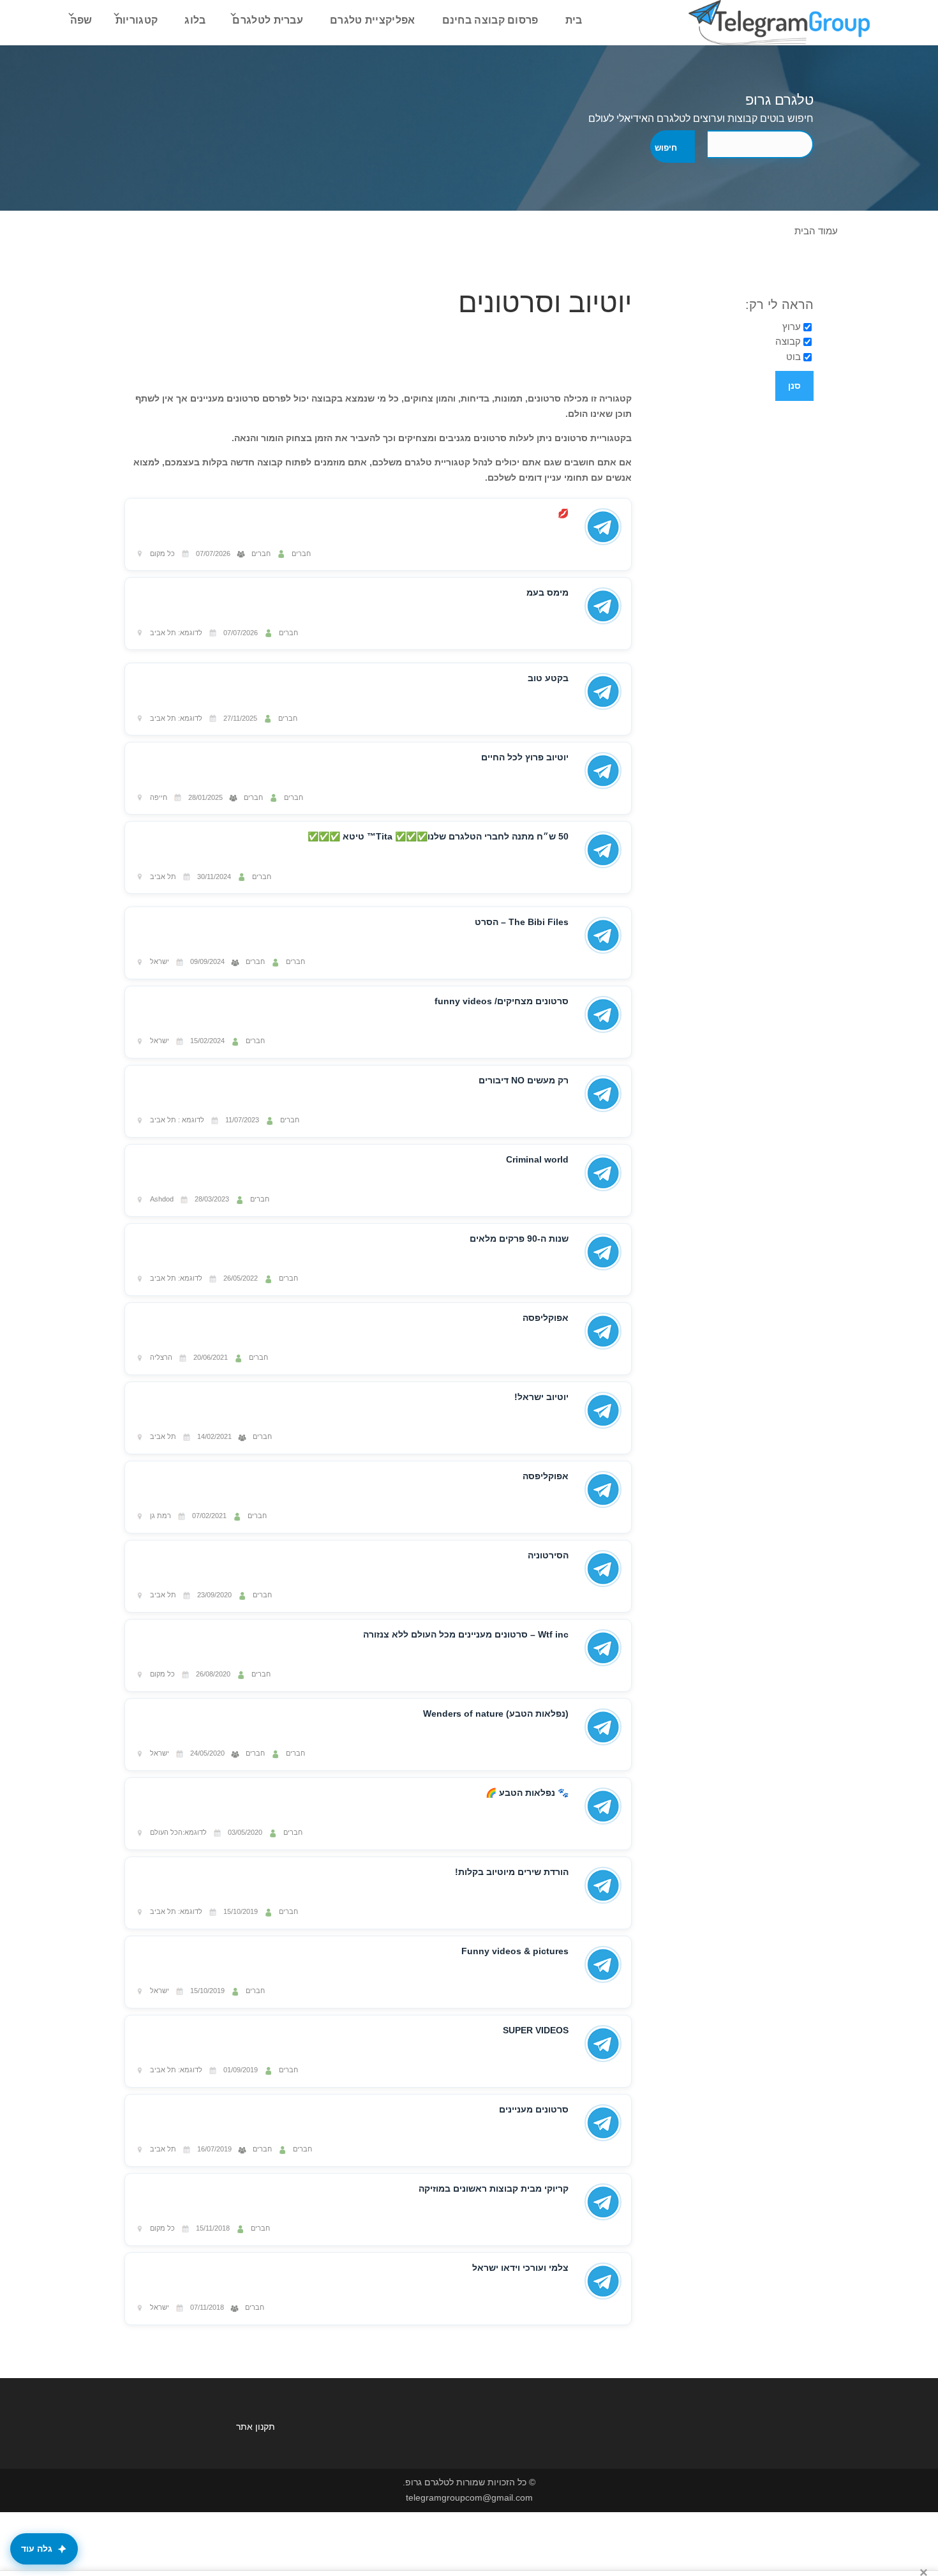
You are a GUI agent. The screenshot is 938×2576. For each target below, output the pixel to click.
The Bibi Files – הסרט (522, 922)
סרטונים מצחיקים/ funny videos (502, 1001)
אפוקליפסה (546, 1318)
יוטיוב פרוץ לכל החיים (525, 757)
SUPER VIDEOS (536, 2030)
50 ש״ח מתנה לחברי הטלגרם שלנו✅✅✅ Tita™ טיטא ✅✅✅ (438, 836)
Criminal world (537, 1159)
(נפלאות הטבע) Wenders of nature (496, 1714)
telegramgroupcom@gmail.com (469, 2497)
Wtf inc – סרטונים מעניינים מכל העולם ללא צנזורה (466, 1634)
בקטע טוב (548, 678)
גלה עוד (37, 2549)
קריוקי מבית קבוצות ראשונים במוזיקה (494, 2188)
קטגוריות (137, 20)
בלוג (195, 20)
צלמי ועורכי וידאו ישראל (520, 2268)
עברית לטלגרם (268, 20)
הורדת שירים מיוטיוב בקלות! (512, 1872)
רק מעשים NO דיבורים (524, 1080)
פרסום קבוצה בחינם (490, 20)
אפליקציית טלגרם (373, 20)
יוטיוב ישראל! (541, 1397)
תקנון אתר (256, 2427)
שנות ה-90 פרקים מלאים (519, 1239)
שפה (81, 20)
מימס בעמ (547, 592)
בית (574, 20)
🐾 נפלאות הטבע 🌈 (527, 1793)
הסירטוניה (548, 1555)
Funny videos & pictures (515, 1951)
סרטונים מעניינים (534, 2109)
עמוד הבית (816, 231)
